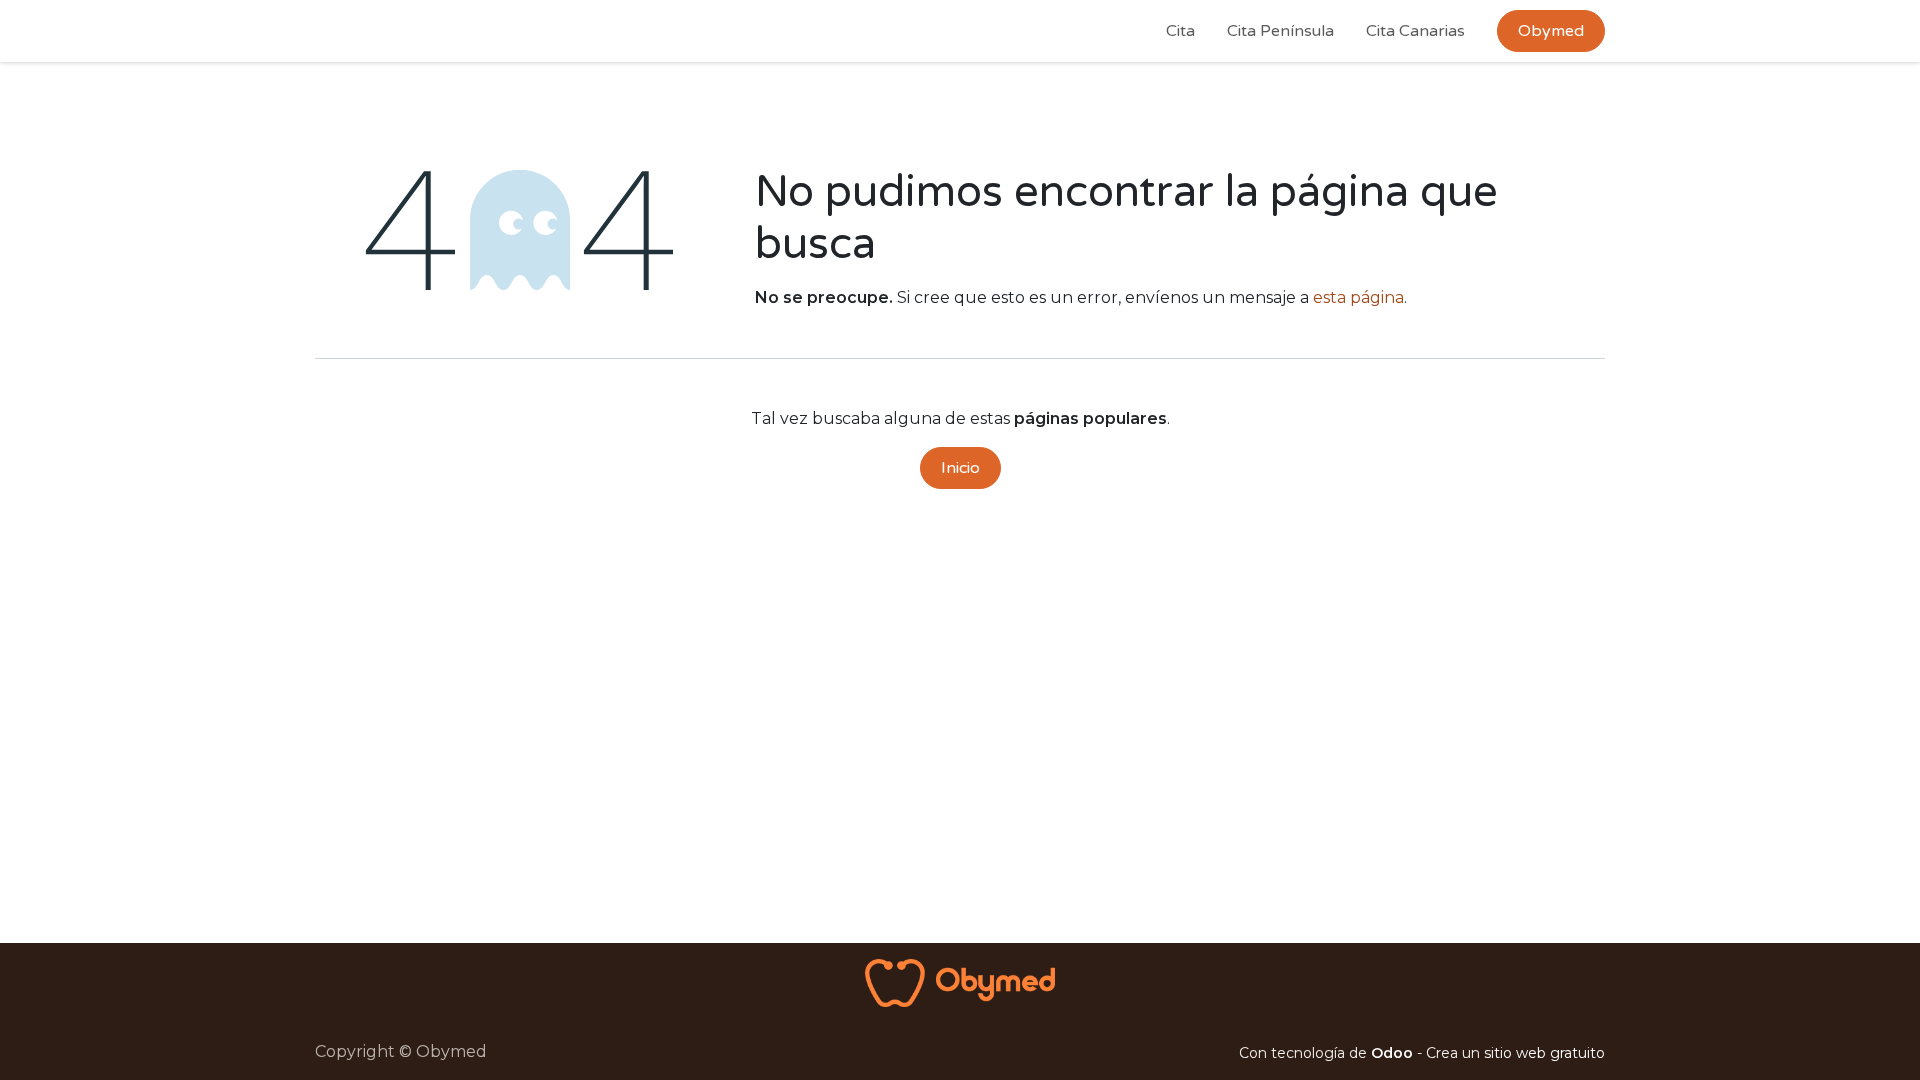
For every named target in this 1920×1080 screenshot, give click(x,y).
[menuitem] (1180, 31)
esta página (1358, 297)
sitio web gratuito (1544, 1053)
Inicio (960, 468)
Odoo (1394, 1053)
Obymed (1551, 31)
